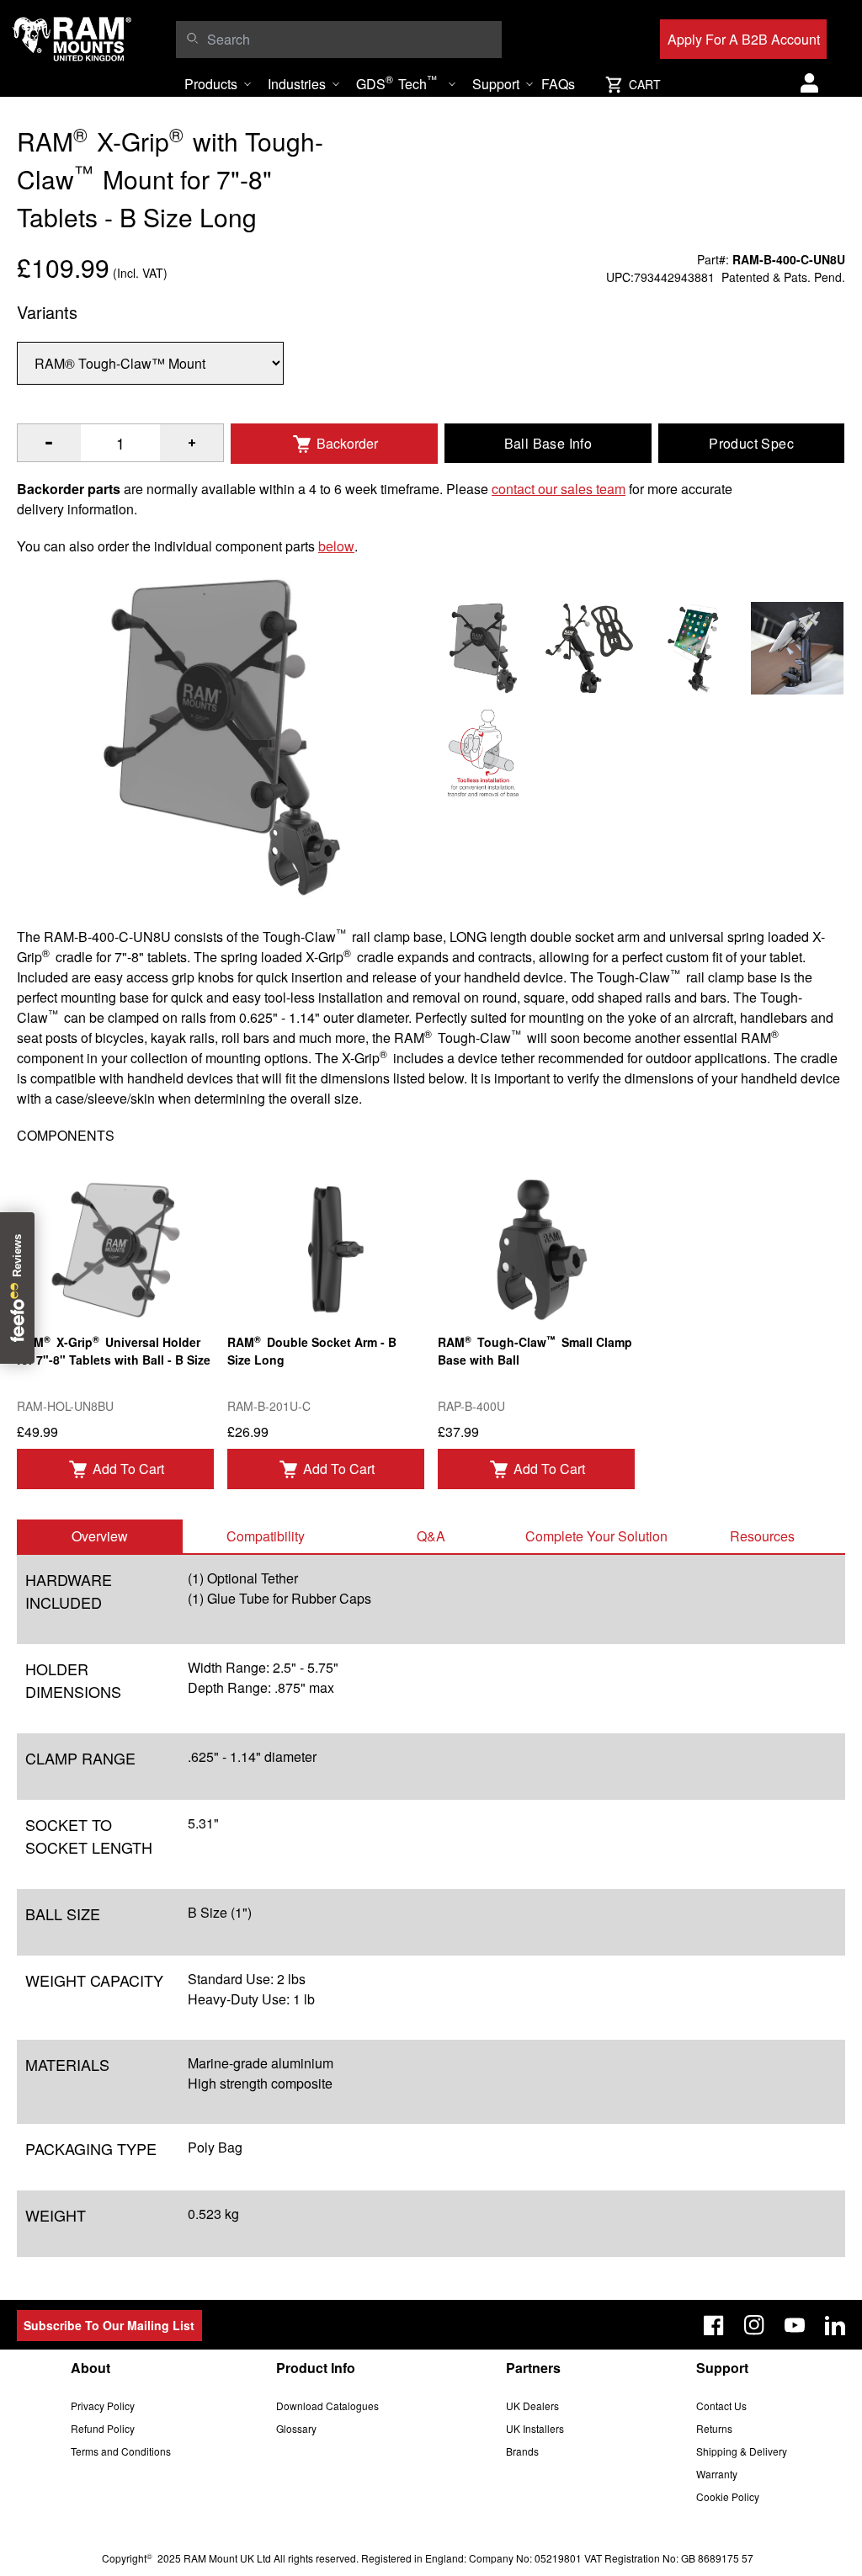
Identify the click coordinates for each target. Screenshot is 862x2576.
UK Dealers (532, 2406)
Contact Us (721, 2406)
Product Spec (751, 443)
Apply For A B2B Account (744, 39)
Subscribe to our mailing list (109, 2325)
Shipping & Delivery (742, 2451)
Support (496, 84)
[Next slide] (753, 1288)
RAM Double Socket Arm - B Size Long (312, 1350)
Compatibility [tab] (266, 1536)
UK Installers (535, 2428)
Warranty (717, 2474)
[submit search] (192, 38)
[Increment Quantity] (49, 443)
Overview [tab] (100, 1536)
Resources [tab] (762, 1536)
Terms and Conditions (121, 2451)
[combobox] (350, 40)
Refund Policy (103, 2428)
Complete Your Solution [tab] (596, 1536)
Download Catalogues (327, 2406)
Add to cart (128, 1469)
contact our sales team (559, 489)
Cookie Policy (728, 2496)
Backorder (347, 443)
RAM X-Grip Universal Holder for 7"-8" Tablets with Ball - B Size (114, 1350)
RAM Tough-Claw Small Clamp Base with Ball (535, 1350)
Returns (714, 2428)
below (336, 546)
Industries (297, 84)
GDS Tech (396, 82)
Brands (522, 2451)
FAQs (558, 84)
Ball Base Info (548, 443)
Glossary (296, 2428)
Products (211, 84)
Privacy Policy (103, 2406)
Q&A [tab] (431, 1536)
